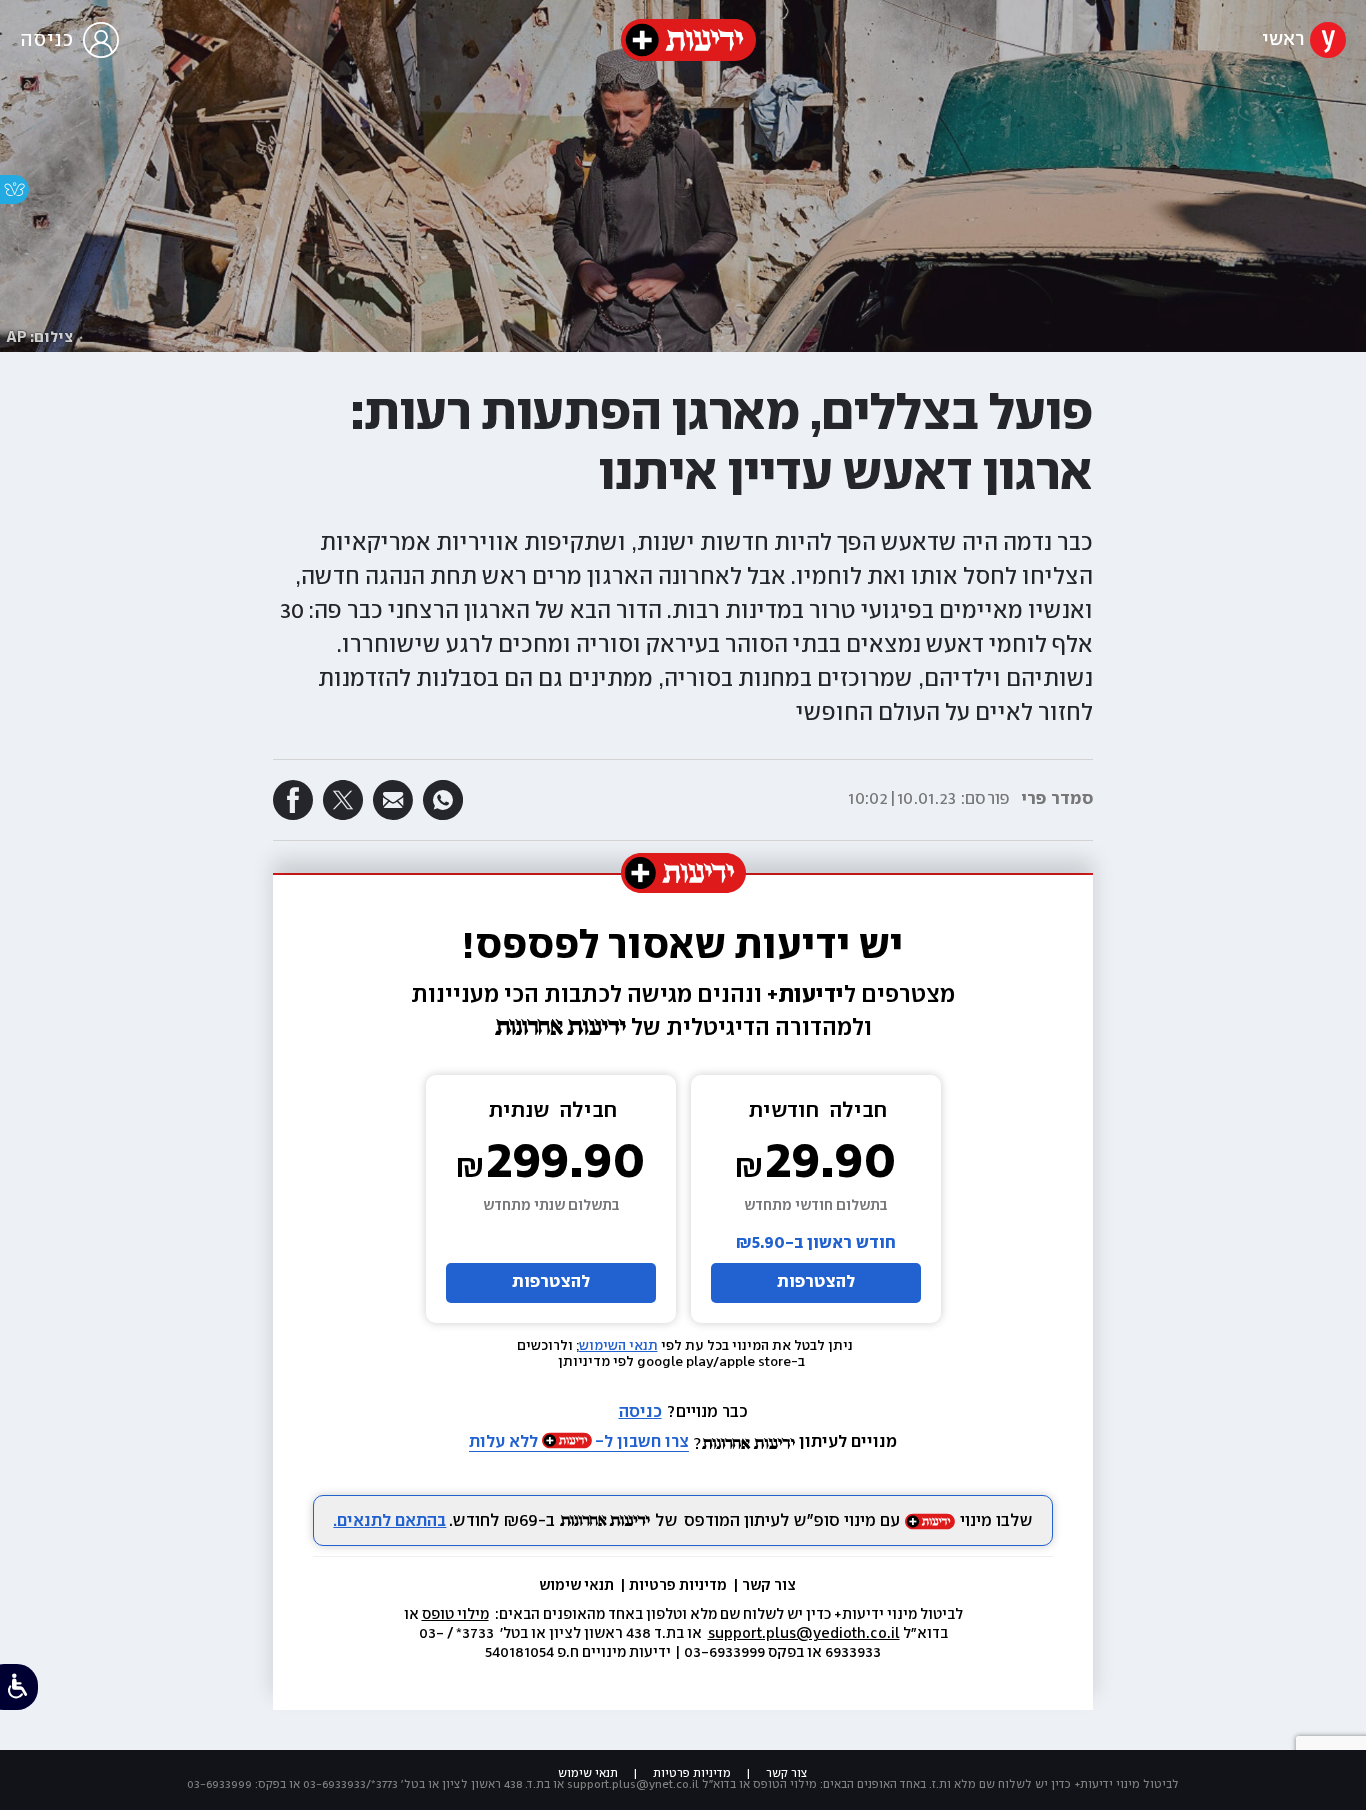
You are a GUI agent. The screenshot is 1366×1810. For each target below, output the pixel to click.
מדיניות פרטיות (679, 1586)
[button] (683, 611)
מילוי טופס (455, 1615)
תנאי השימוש (618, 1346)
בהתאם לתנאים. (389, 1521)
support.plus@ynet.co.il (633, 1784)
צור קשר (769, 1586)
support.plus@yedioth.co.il (804, 1634)
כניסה (640, 1412)
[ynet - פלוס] (688, 40)
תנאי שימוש (578, 1586)
